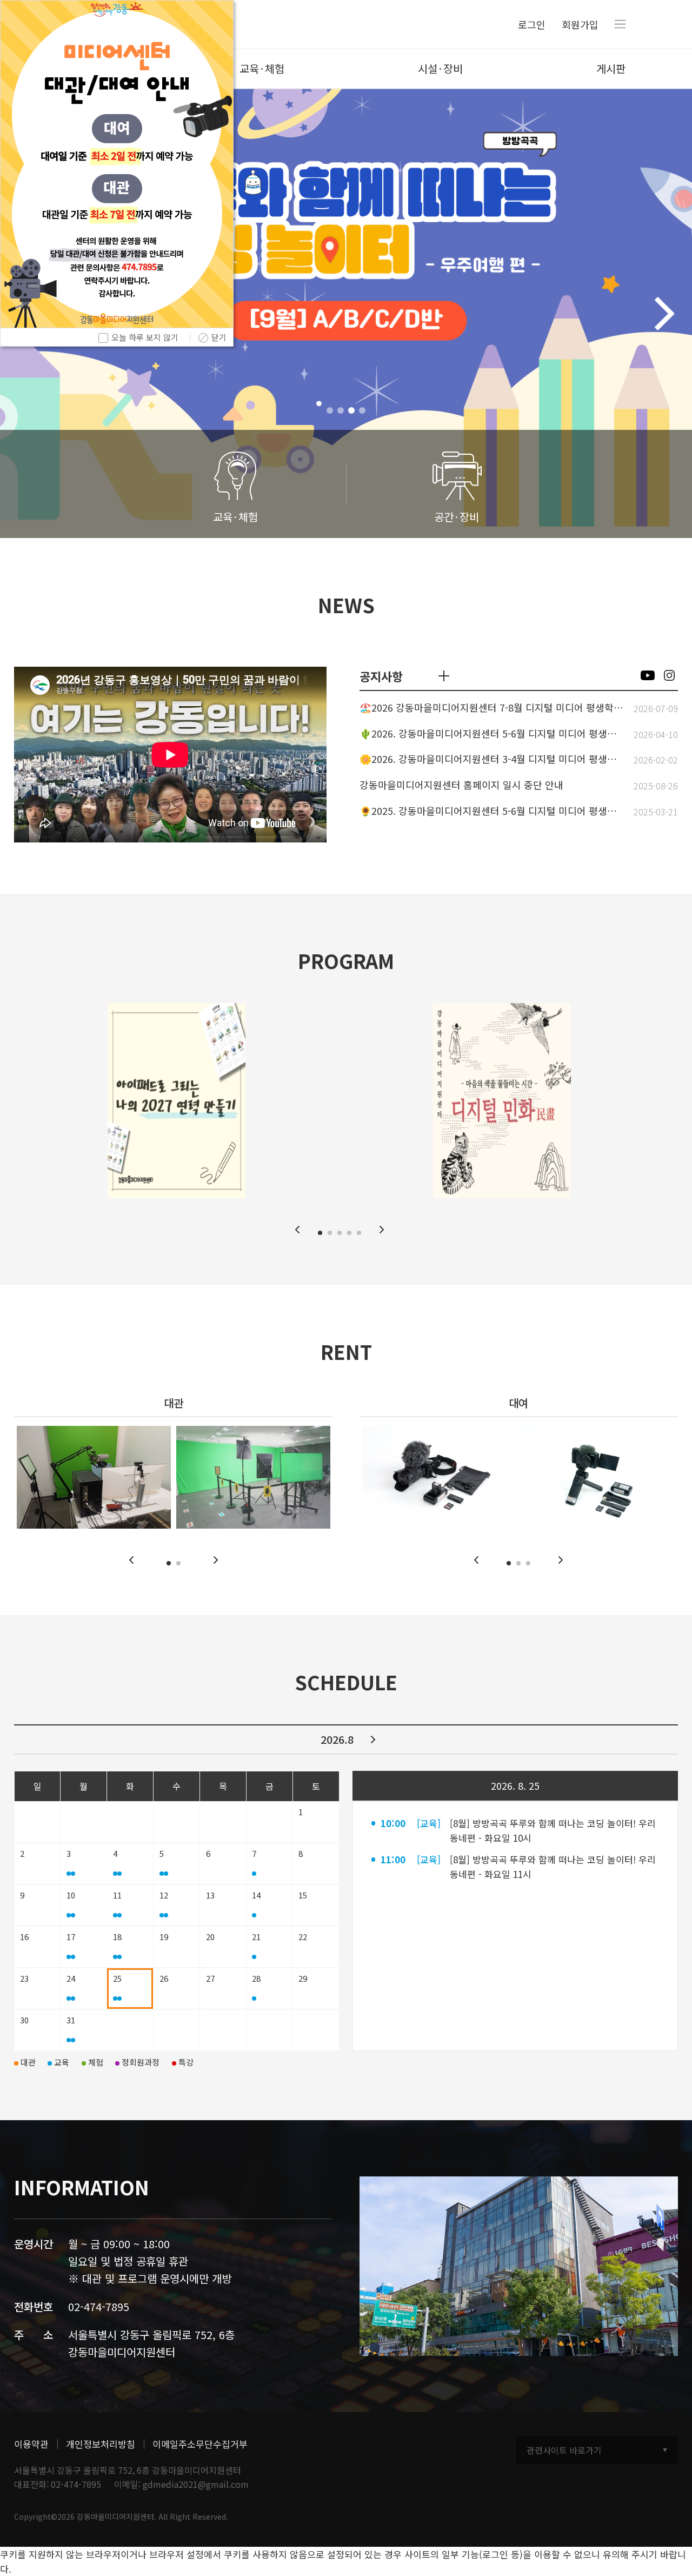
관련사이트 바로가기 (564, 2450)
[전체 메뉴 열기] (620, 24)
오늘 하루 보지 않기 (145, 337)
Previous (297, 1230)
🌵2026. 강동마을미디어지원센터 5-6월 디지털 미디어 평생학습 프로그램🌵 (492, 734)
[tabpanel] (346, 313)
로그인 (532, 24)
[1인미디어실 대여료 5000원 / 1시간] (94, 1477)
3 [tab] (351, 410)
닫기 (219, 337)
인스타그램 (669, 675)
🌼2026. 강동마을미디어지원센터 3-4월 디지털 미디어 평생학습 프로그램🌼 (492, 759)
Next (664, 314)
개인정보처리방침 (101, 2444)
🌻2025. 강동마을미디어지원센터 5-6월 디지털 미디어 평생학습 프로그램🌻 (492, 811)
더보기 (444, 676)
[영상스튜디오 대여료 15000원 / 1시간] (253, 1477)
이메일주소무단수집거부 (200, 2444)
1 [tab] (330, 410)
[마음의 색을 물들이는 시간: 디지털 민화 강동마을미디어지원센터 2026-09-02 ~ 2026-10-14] (502, 1101)
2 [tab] (341, 410)
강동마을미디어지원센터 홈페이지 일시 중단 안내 (461, 785)
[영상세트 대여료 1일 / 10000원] (439, 1477)
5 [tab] (359, 1233)
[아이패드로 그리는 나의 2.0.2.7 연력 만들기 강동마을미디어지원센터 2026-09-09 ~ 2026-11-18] (177, 1101)
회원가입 (580, 24)
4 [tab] (362, 410)
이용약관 (31, 2444)
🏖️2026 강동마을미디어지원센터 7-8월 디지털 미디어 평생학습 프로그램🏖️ (492, 708)
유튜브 (648, 675)
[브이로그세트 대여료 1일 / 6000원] (599, 1477)
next (373, 1740)
